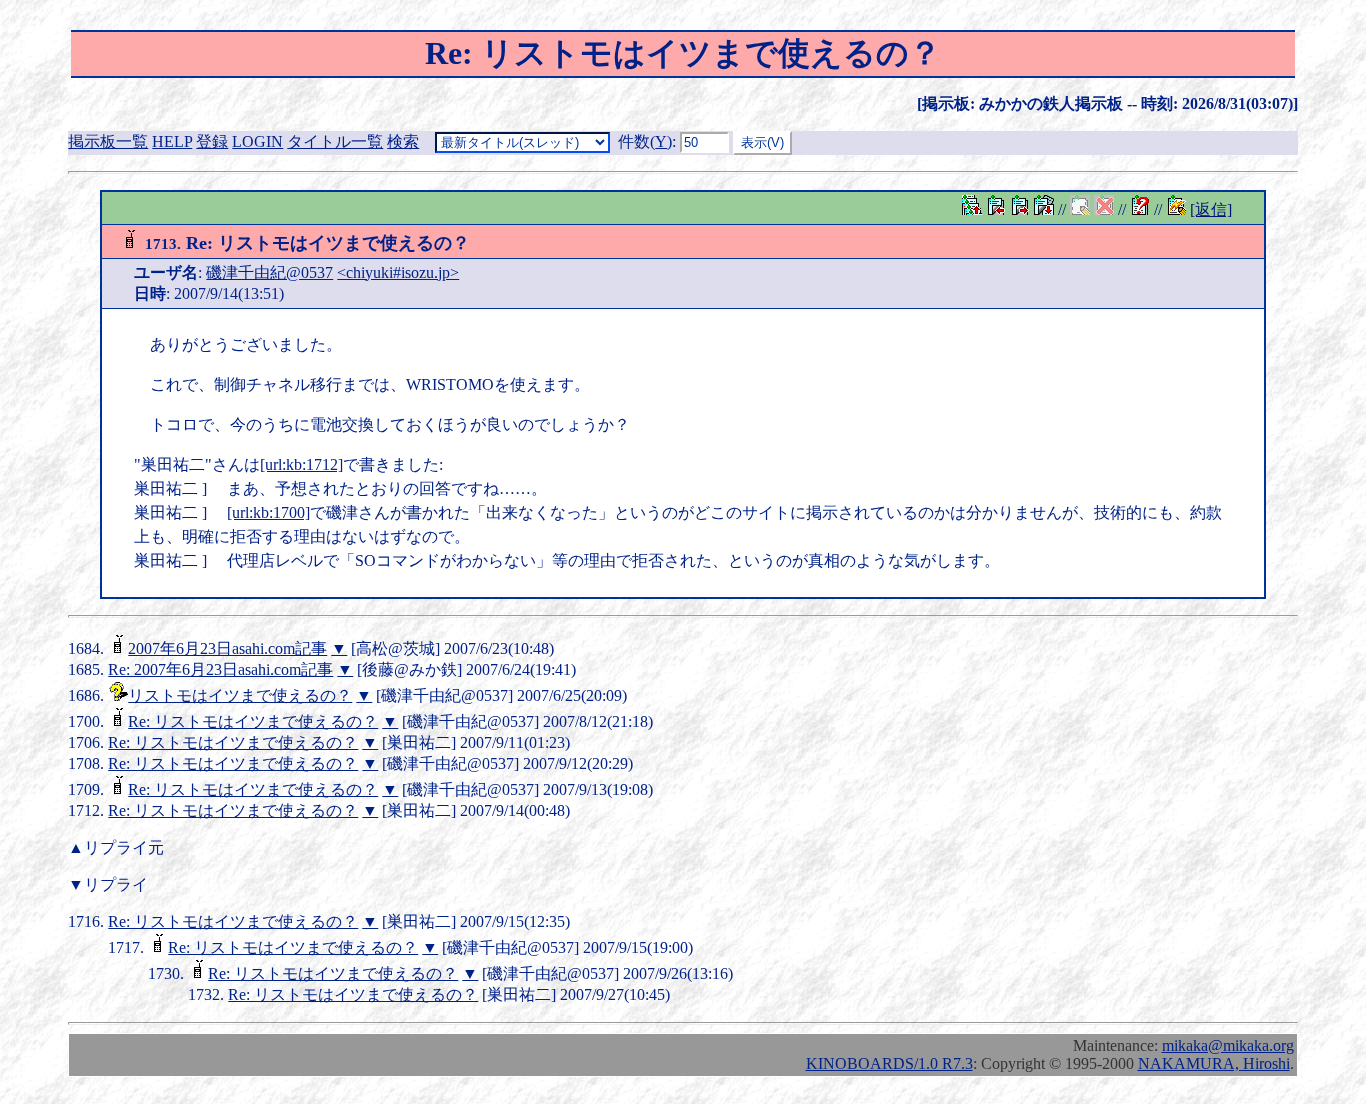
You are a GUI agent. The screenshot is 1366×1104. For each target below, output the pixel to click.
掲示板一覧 (108, 141)
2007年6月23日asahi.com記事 (227, 648)
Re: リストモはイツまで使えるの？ (253, 721)
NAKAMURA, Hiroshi (1214, 1063)
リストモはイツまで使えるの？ (240, 695)
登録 (212, 141)
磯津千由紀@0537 (269, 272)
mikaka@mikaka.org (1228, 1045)
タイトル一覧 (335, 141)
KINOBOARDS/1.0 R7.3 (889, 1063)
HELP (172, 141)
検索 (403, 141)
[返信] (1211, 209)
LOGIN (257, 141)
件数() (645, 141)
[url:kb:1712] (301, 464)
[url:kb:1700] (268, 512)
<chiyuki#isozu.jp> (398, 272)
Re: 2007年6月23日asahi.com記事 (220, 669)
